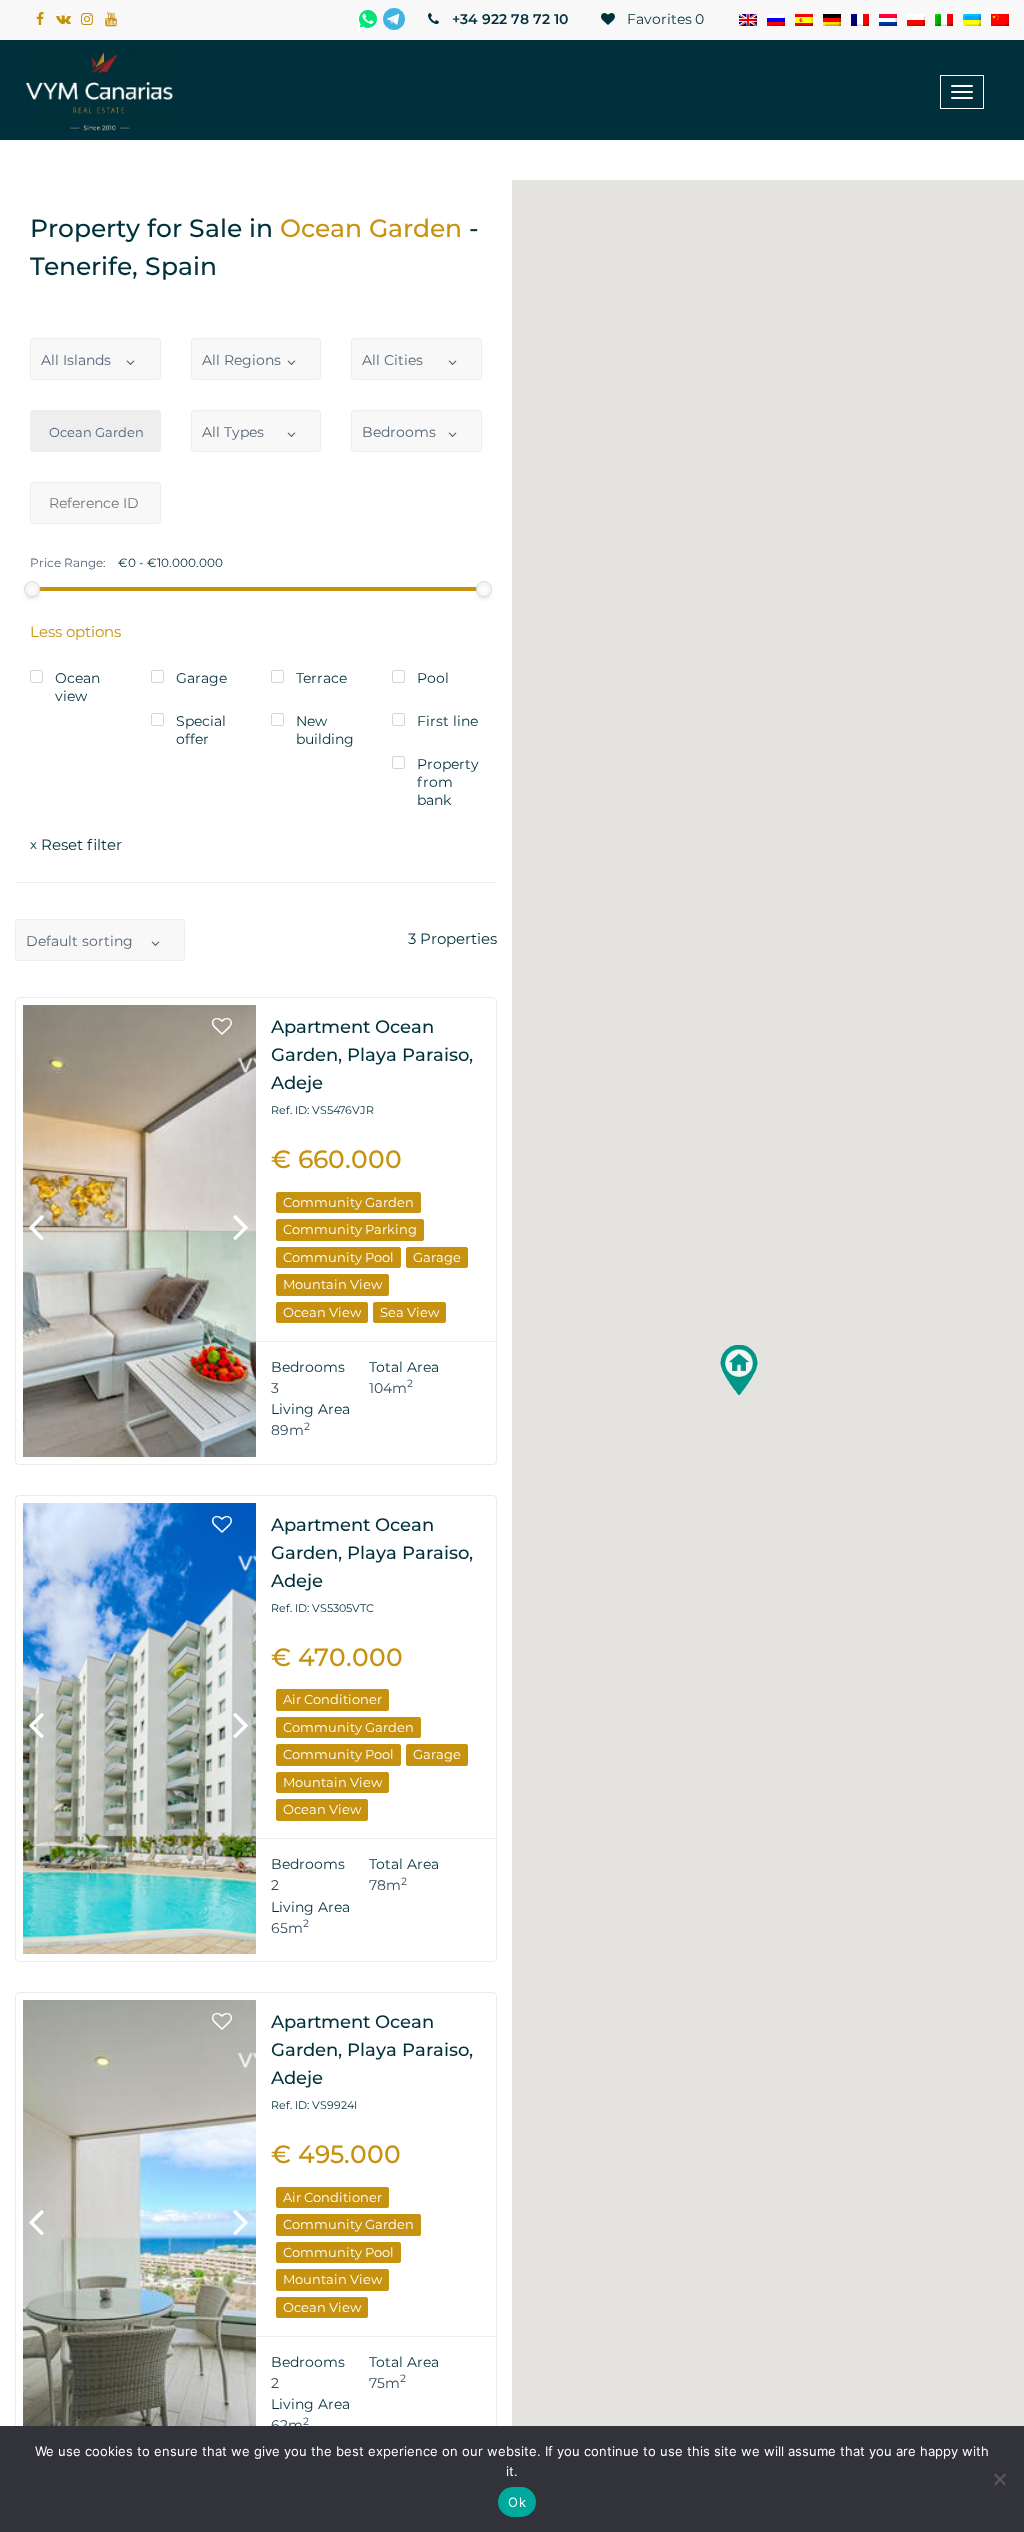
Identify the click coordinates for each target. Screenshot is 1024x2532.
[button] (739, 1370)
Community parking (350, 1229)
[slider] (32, 589)
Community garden (348, 1202)
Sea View (409, 1312)
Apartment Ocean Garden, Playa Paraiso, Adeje (372, 1055)
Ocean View (322, 1312)
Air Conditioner (332, 1699)
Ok (517, 2502)
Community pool (338, 1257)
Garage (437, 1257)
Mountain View (332, 1284)
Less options (75, 631)
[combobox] (95, 359)
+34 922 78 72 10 (508, 19)
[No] (999, 2479)
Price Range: (68, 563)
